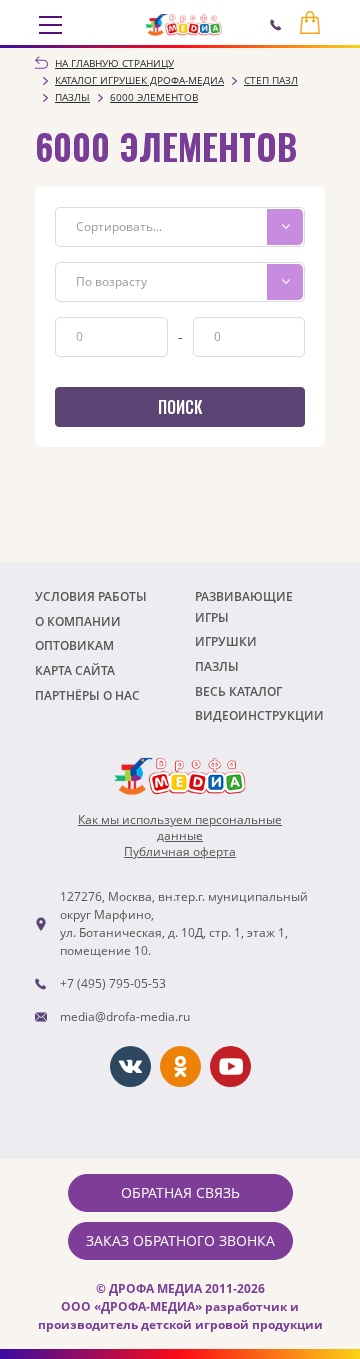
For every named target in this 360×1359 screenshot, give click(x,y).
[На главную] (183, 25)
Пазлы (217, 666)
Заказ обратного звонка (180, 1240)
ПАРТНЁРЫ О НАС (87, 695)
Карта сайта (75, 670)
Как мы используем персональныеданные (180, 828)
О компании (78, 621)
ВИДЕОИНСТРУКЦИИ (259, 715)
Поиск (180, 407)
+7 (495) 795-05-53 (113, 983)
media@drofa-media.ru (125, 1016)
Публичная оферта (180, 852)
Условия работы (91, 596)
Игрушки (226, 641)
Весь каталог (238, 691)
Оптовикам (74, 645)
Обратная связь (180, 1192)
